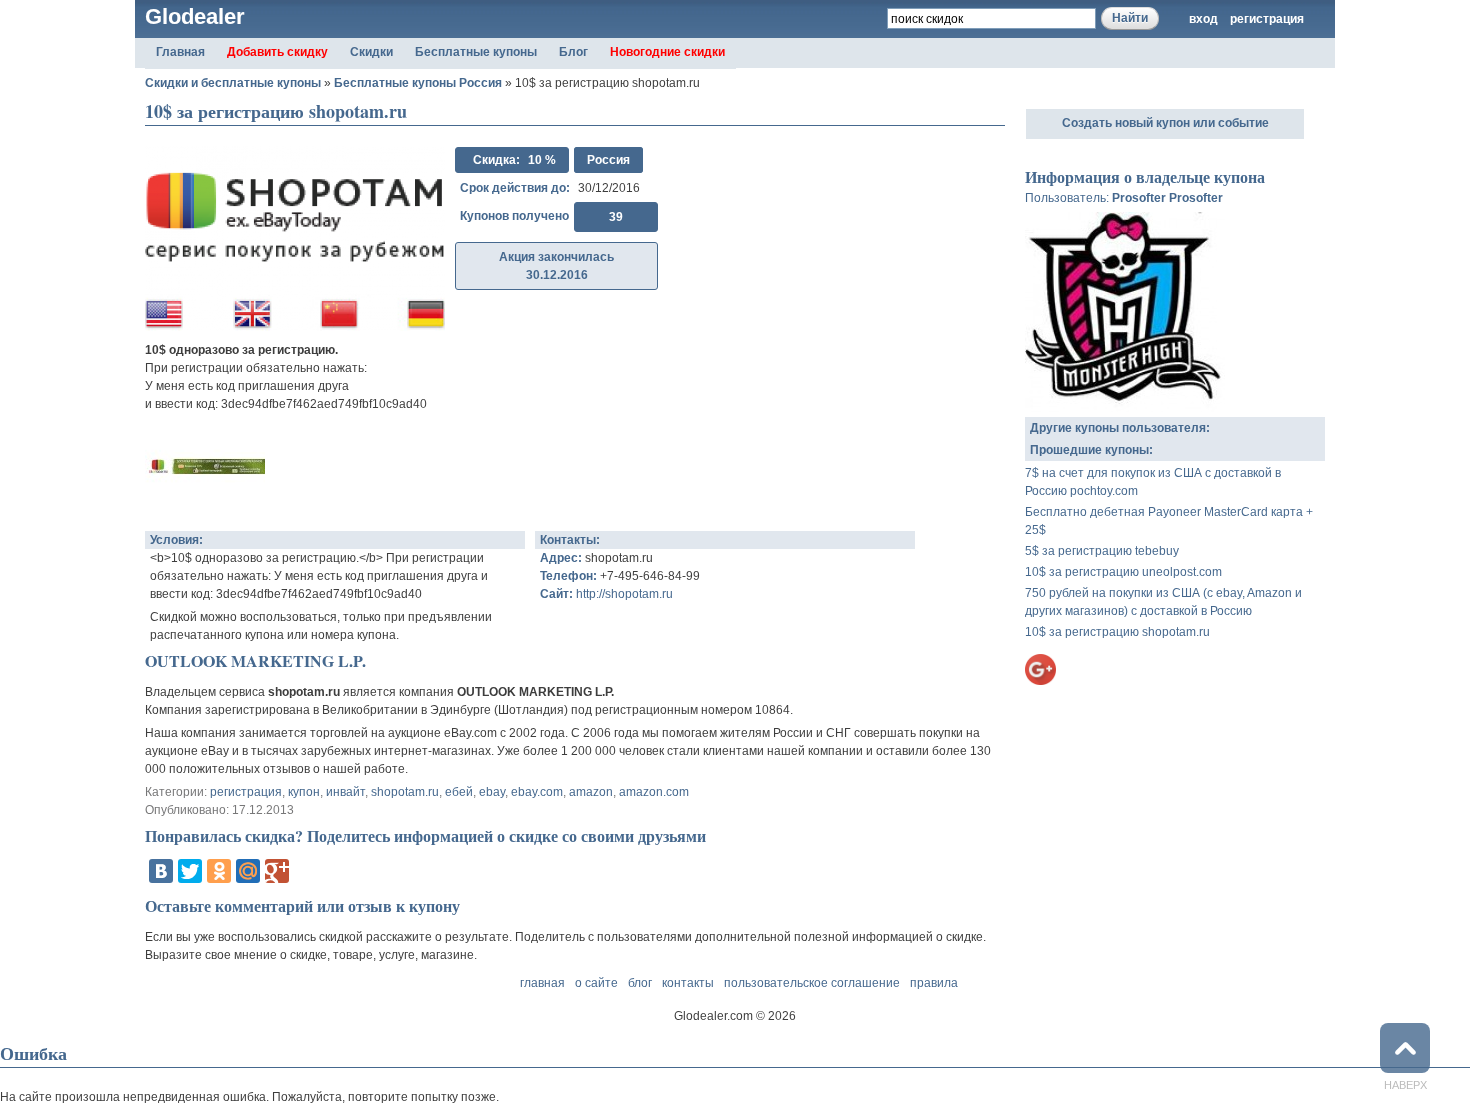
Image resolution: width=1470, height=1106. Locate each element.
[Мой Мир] (248, 871)
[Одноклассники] (219, 871)
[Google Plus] (277, 871)
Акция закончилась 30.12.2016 (556, 266)
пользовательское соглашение (812, 983)
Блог (573, 52)
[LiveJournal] (306, 871)
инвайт (345, 792)
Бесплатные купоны (476, 52)
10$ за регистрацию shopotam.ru (1117, 632)
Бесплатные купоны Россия (418, 83)
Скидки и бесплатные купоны (233, 83)
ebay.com (537, 792)
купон (304, 792)
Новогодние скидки (667, 52)
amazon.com (654, 792)
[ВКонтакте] (161, 871)
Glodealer (195, 16)
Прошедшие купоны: (1091, 450)
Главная (180, 52)
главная (542, 983)
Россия (608, 160)
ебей (459, 792)
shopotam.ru (405, 792)
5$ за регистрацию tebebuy (1102, 551)
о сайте (596, 983)
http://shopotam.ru (624, 594)
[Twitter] (190, 871)
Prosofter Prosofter (1167, 198)
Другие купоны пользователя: (1120, 428)
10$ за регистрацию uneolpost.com (1123, 572)
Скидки (371, 52)
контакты (688, 983)
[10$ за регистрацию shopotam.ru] (205, 507)
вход (1203, 19)
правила (934, 983)
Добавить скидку (277, 52)
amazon (591, 792)
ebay (492, 792)
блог (640, 983)
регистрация (1267, 19)
